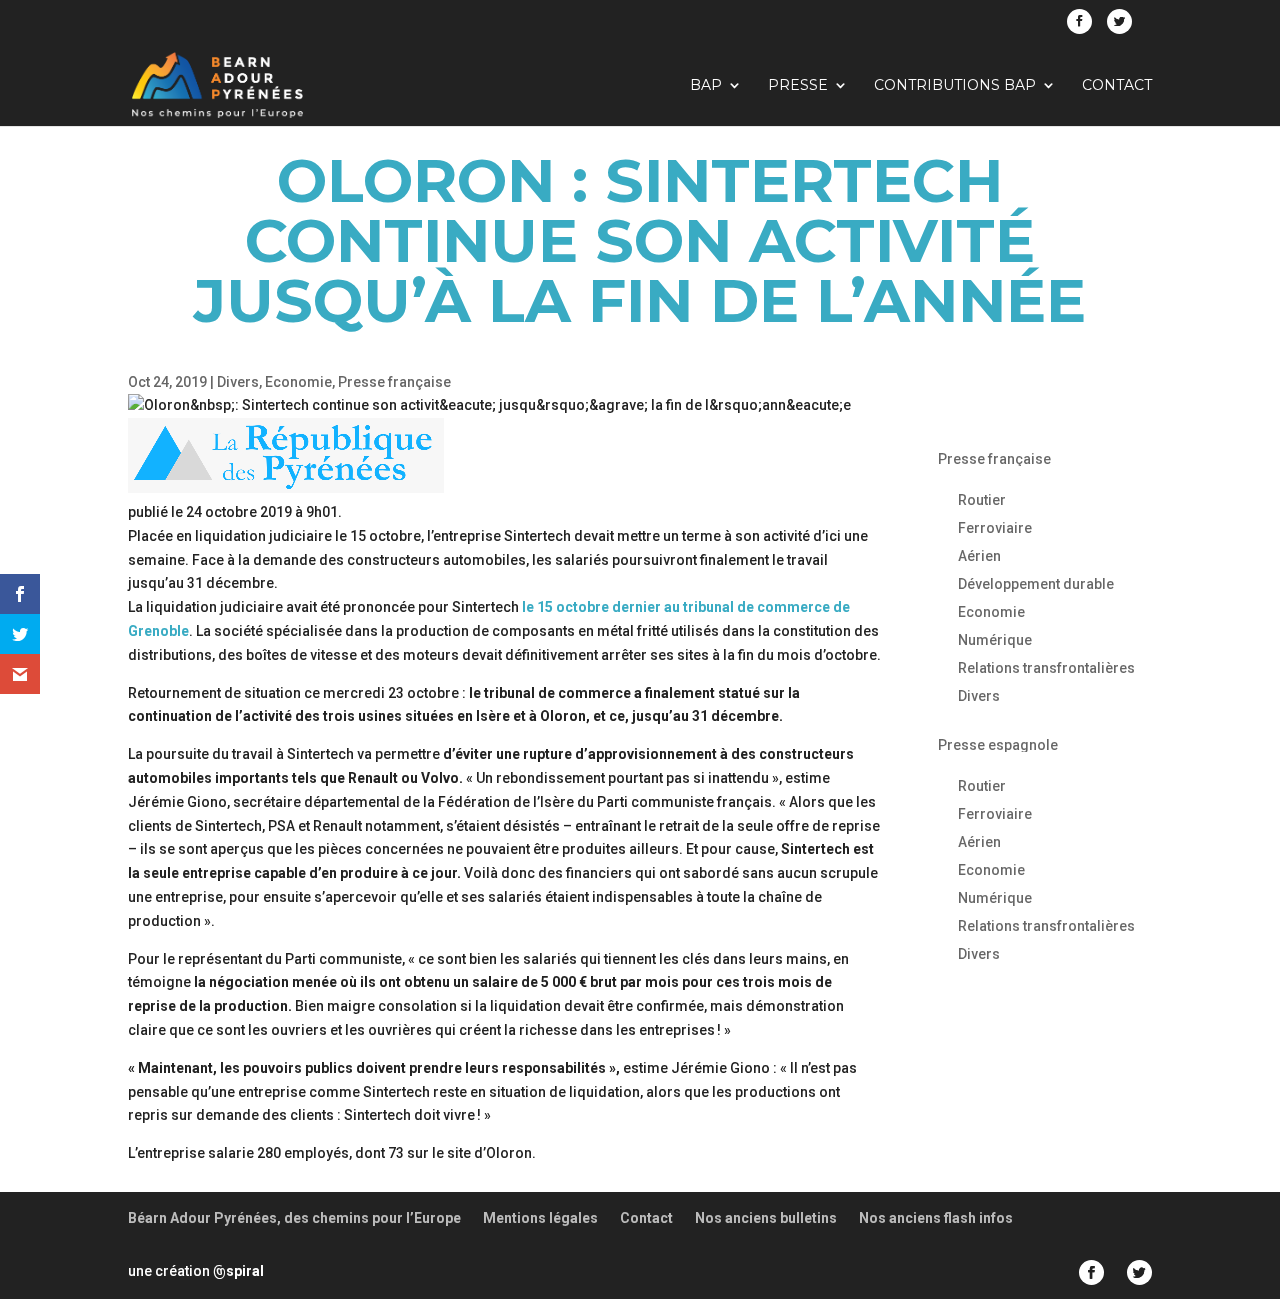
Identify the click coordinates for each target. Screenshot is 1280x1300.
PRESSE (798, 86)
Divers (238, 382)
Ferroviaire (995, 528)
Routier (982, 500)
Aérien (979, 556)
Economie (298, 382)
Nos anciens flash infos (936, 1218)
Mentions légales (540, 1218)
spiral (238, 1271)
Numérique (995, 640)
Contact (1117, 86)
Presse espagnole (998, 745)
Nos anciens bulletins (766, 1218)
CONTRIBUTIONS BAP (955, 86)
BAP (706, 86)
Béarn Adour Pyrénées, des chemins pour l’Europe (294, 1218)
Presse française (394, 382)
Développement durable (1036, 584)
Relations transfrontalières (1046, 668)
